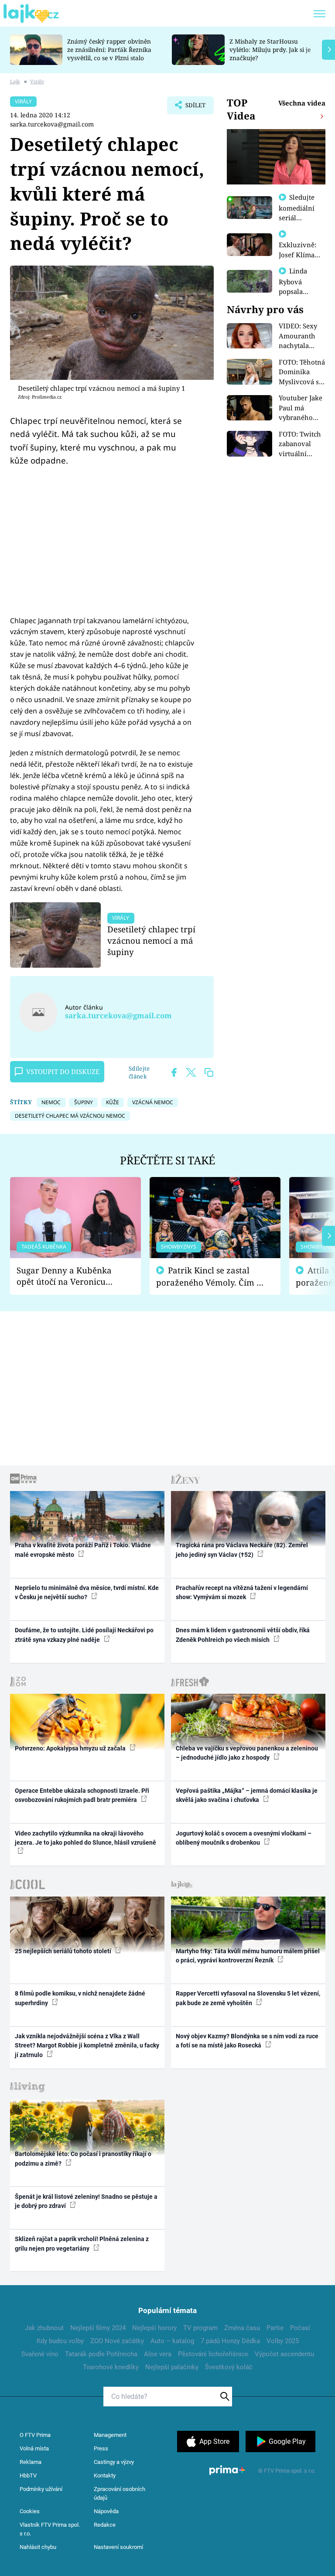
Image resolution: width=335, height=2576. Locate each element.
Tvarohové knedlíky (111, 2367)
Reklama (31, 2462)
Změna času (242, 2328)
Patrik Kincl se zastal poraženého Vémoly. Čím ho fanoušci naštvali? (211, 1277)
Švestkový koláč (229, 2367)
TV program (200, 2328)
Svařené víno (40, 2354)
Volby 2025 (283, 2341)
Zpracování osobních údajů (120, 2493)
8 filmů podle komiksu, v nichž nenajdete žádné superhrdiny (80, 1998)
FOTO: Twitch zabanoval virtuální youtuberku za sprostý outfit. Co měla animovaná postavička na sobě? (302, 444)
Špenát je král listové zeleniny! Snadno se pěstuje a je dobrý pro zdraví (86, 2201)
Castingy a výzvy (114, 2462)
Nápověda (106, 2511)
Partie (275, 2328)
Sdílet (191, 108)
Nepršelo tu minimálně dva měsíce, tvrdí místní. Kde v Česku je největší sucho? (87, 1592)
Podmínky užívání (41, 2489)
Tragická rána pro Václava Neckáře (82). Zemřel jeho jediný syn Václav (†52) (242, 1550)
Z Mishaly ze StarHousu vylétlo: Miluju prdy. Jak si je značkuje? (270, 49)
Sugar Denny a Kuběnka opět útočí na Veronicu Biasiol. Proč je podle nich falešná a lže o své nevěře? (68, 1276)
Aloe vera (158, 2354)
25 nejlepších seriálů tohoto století (64, 1951)
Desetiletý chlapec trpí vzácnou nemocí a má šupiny (151, 940)
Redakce (105, 2525)
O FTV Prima (35, 2435)
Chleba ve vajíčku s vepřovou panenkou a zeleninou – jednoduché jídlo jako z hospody (247, 1753)
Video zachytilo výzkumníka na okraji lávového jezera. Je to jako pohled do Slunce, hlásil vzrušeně (85, 1838)
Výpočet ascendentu (284, 2354)
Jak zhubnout (44, 2328)
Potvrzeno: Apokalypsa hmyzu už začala (71, 1748)
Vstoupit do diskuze (63, 1071)
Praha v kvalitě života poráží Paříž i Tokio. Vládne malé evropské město (83, 1550)
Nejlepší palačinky (172, 2367)
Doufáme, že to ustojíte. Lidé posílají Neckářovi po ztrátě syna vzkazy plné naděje (84, 1635)
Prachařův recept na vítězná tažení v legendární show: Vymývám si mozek (242, 1592)
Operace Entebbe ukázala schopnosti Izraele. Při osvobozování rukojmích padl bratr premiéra (82, 1795)
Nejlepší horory (154, 2328)
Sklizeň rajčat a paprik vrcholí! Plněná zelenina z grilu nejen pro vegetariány (82, 2243)
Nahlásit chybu (38, 2547)
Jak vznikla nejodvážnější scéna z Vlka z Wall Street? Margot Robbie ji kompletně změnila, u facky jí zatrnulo (87, 2045)
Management (110, 2435)
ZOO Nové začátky (117, 2341)
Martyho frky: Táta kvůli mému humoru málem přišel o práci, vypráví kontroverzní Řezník (248, 1956)
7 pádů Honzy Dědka (230, 2341)
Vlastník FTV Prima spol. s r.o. (50, 2529)
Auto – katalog (172, 2341)
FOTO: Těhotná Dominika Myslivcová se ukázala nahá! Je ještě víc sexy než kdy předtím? (302, 372)
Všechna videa (302, 103)
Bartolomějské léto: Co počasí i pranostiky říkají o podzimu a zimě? (83, 2158)
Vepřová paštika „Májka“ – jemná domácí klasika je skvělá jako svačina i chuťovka (247, 1795)
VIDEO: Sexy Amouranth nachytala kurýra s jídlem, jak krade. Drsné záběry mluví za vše (299, 336)
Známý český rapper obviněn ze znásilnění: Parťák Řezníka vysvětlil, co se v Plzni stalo (109, 49)
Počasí (300, 2328)
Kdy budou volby (60, 2341)
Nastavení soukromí (118, 2547)
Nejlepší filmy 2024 (98, 2328)
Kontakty (105, 2475)
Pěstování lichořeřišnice (213, 2354)
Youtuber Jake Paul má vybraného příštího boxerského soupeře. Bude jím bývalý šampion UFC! (301, 408)
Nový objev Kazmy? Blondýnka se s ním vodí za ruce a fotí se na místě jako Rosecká (247, 2041)
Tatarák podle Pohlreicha (101, 2354)
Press (101, 2448)
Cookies (30, 2511)
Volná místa (34, 2448)
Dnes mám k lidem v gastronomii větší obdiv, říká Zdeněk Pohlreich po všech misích (243, 1635)
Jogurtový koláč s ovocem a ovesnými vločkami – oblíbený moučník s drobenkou (244, 1838)
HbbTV (28, 2475)
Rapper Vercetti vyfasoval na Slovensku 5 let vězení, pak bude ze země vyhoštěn (248, 1998)
